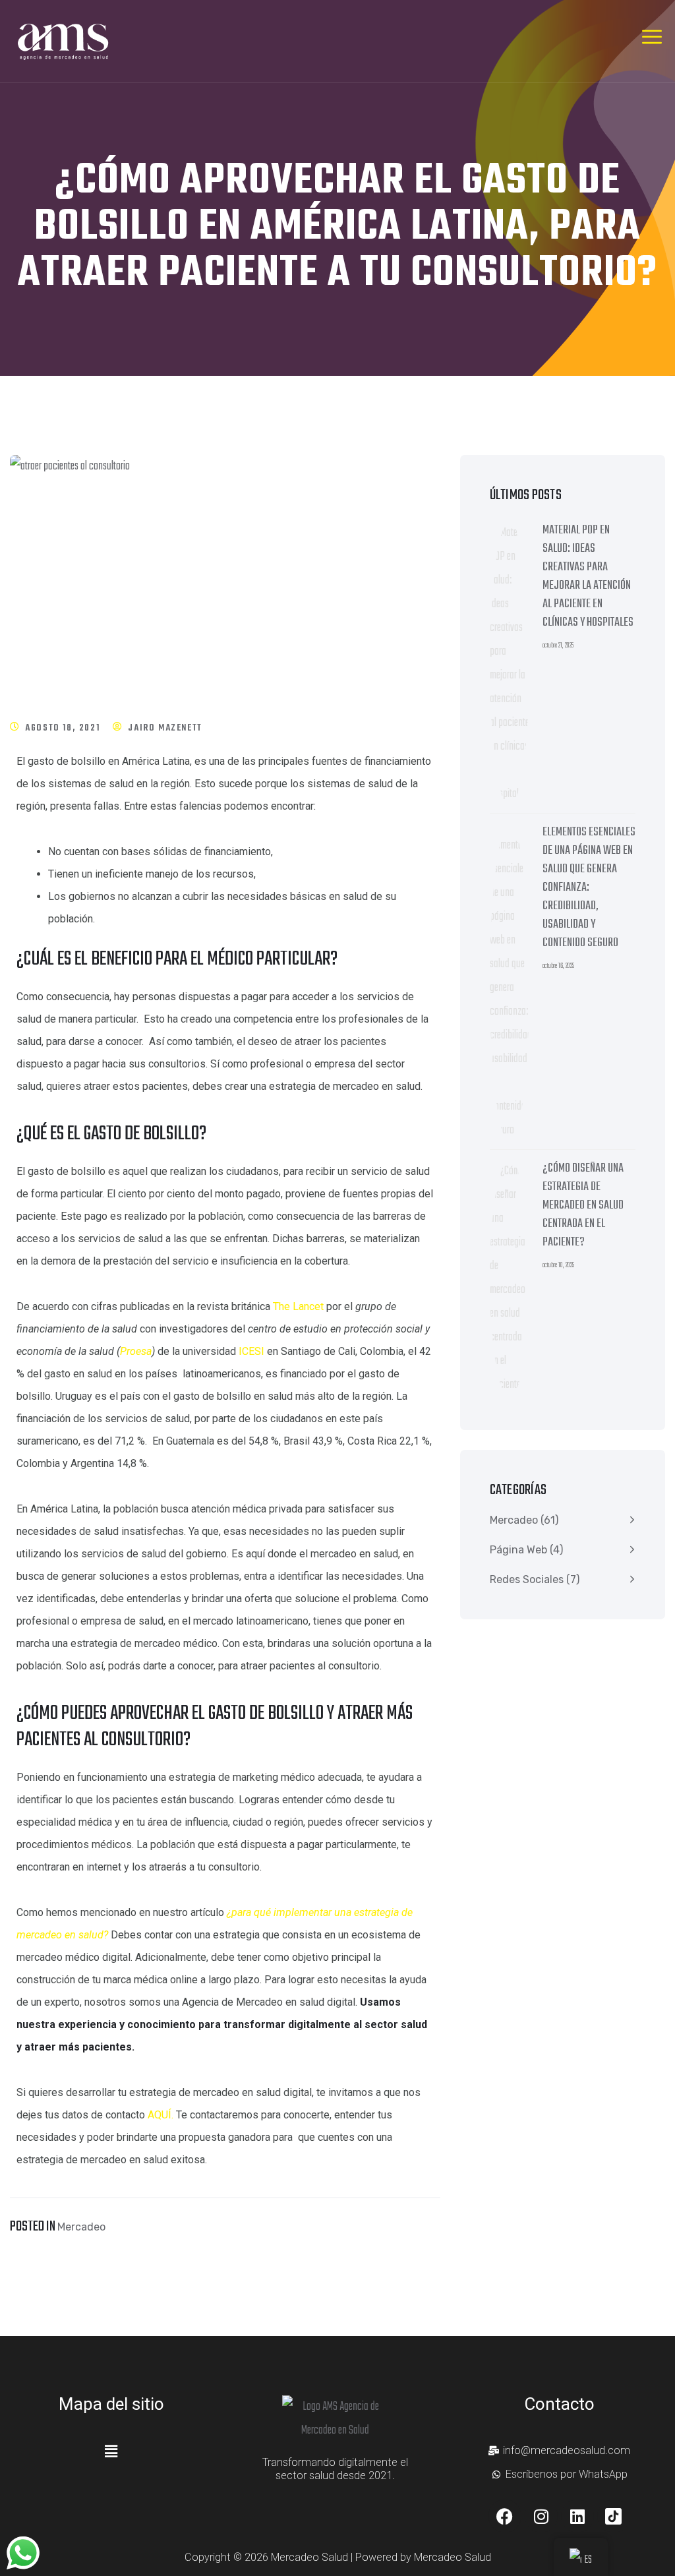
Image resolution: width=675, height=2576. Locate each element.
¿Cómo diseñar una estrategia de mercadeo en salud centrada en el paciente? (583, 1206)
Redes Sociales (527, 1579)
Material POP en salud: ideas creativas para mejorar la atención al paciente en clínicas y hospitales (589, 577)
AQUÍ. (161, 2115)
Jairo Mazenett (165, 728)
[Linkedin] (577, 2516)
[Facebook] (505, 2516)
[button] (111, 2452)
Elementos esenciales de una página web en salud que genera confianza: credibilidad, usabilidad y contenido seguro (589, 888)
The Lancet (298, 1306)
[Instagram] (541, 2516)
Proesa (136, 1351)
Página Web (518, 1550)
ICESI (251, 1351)
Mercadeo (81, 2227)
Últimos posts (526, 495)
